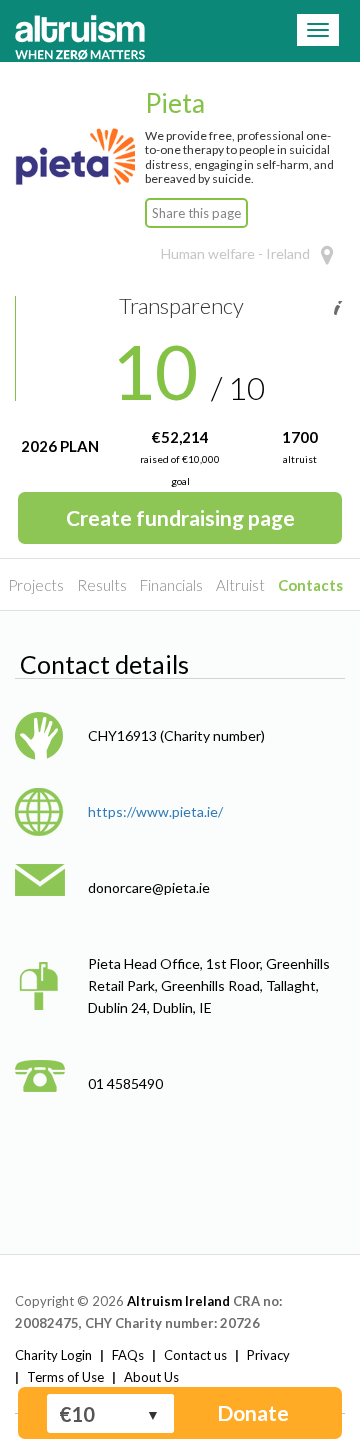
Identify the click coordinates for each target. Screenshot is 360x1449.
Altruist (240, 585)
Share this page (196, 213)
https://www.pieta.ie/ (155, 811)
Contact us (195, 1355)
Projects (36, 585)
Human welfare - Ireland (235, 253)
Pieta (175, 103)
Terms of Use (65, 1377)
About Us (151, 1377)
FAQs (128, 1355)
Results (102, 585)
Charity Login (53, 1355)
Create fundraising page (180, 517)
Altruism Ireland (178, 1301)
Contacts (310, 585)
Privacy (268, 1355)
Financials (171, 585)
